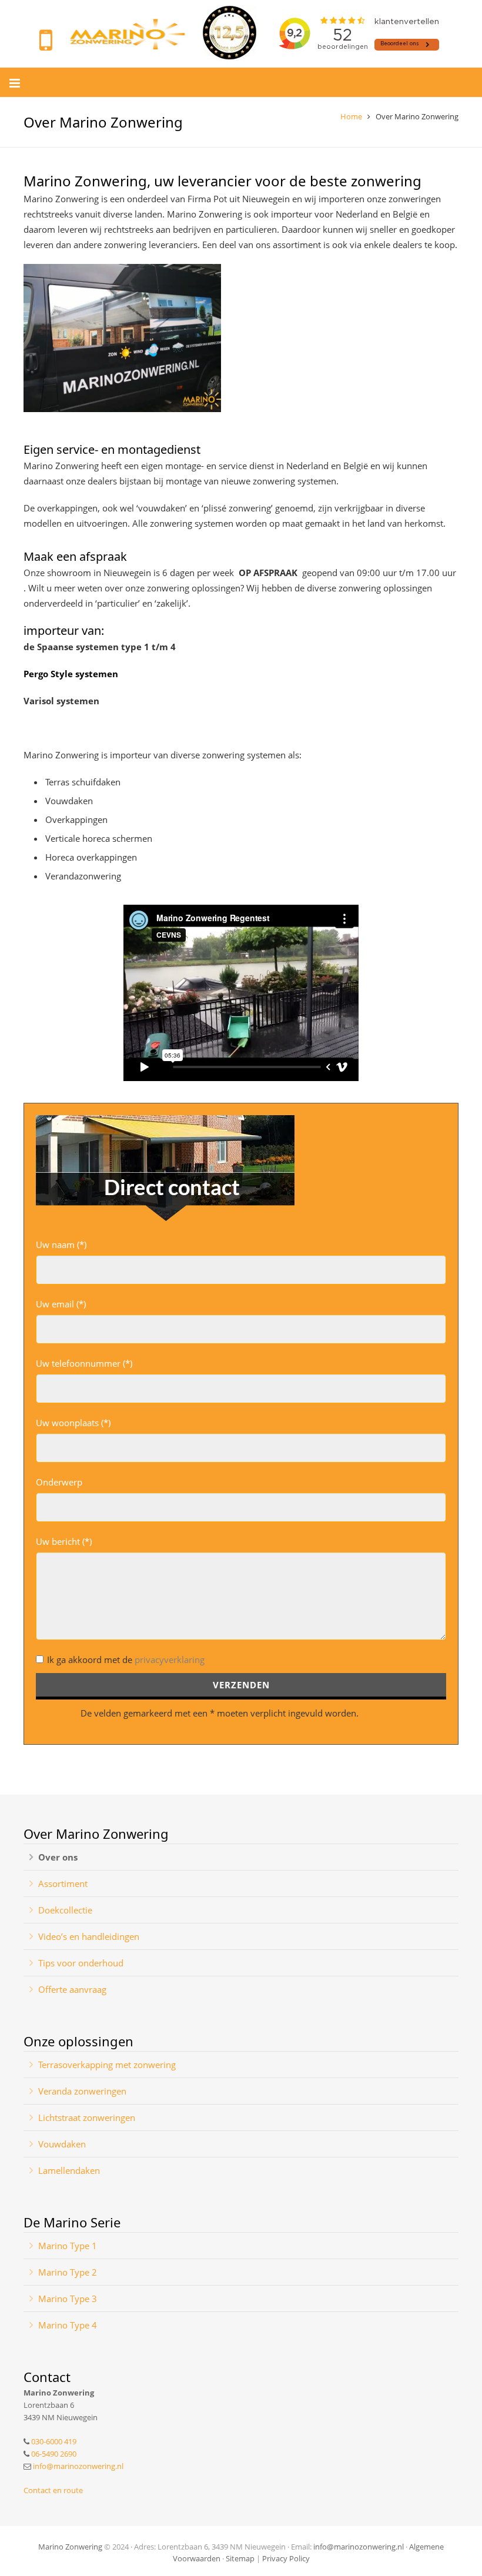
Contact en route (53, 2490)
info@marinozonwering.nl (78, 2466)
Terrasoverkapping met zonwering (107, 2065)
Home (351, 116)
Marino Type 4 (68, 2325)
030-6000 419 (54, 2441)
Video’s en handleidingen (89, 1936)
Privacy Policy (286, 2558)
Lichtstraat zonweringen (87, 2117)
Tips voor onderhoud (81, 1963)
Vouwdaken (62, 2144)
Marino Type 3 (68, 2299)
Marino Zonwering (70, 2547)
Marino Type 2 (68, 2272)
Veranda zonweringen (82, 2091)
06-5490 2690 (54, 2454)
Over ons (58, 1857)
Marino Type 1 (68, 2246)
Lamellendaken (69, 2170)
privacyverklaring (170, 1660)
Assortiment (63, 1884)
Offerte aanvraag (72, 1989)
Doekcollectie (65, 1910)
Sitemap (240, 2558)
